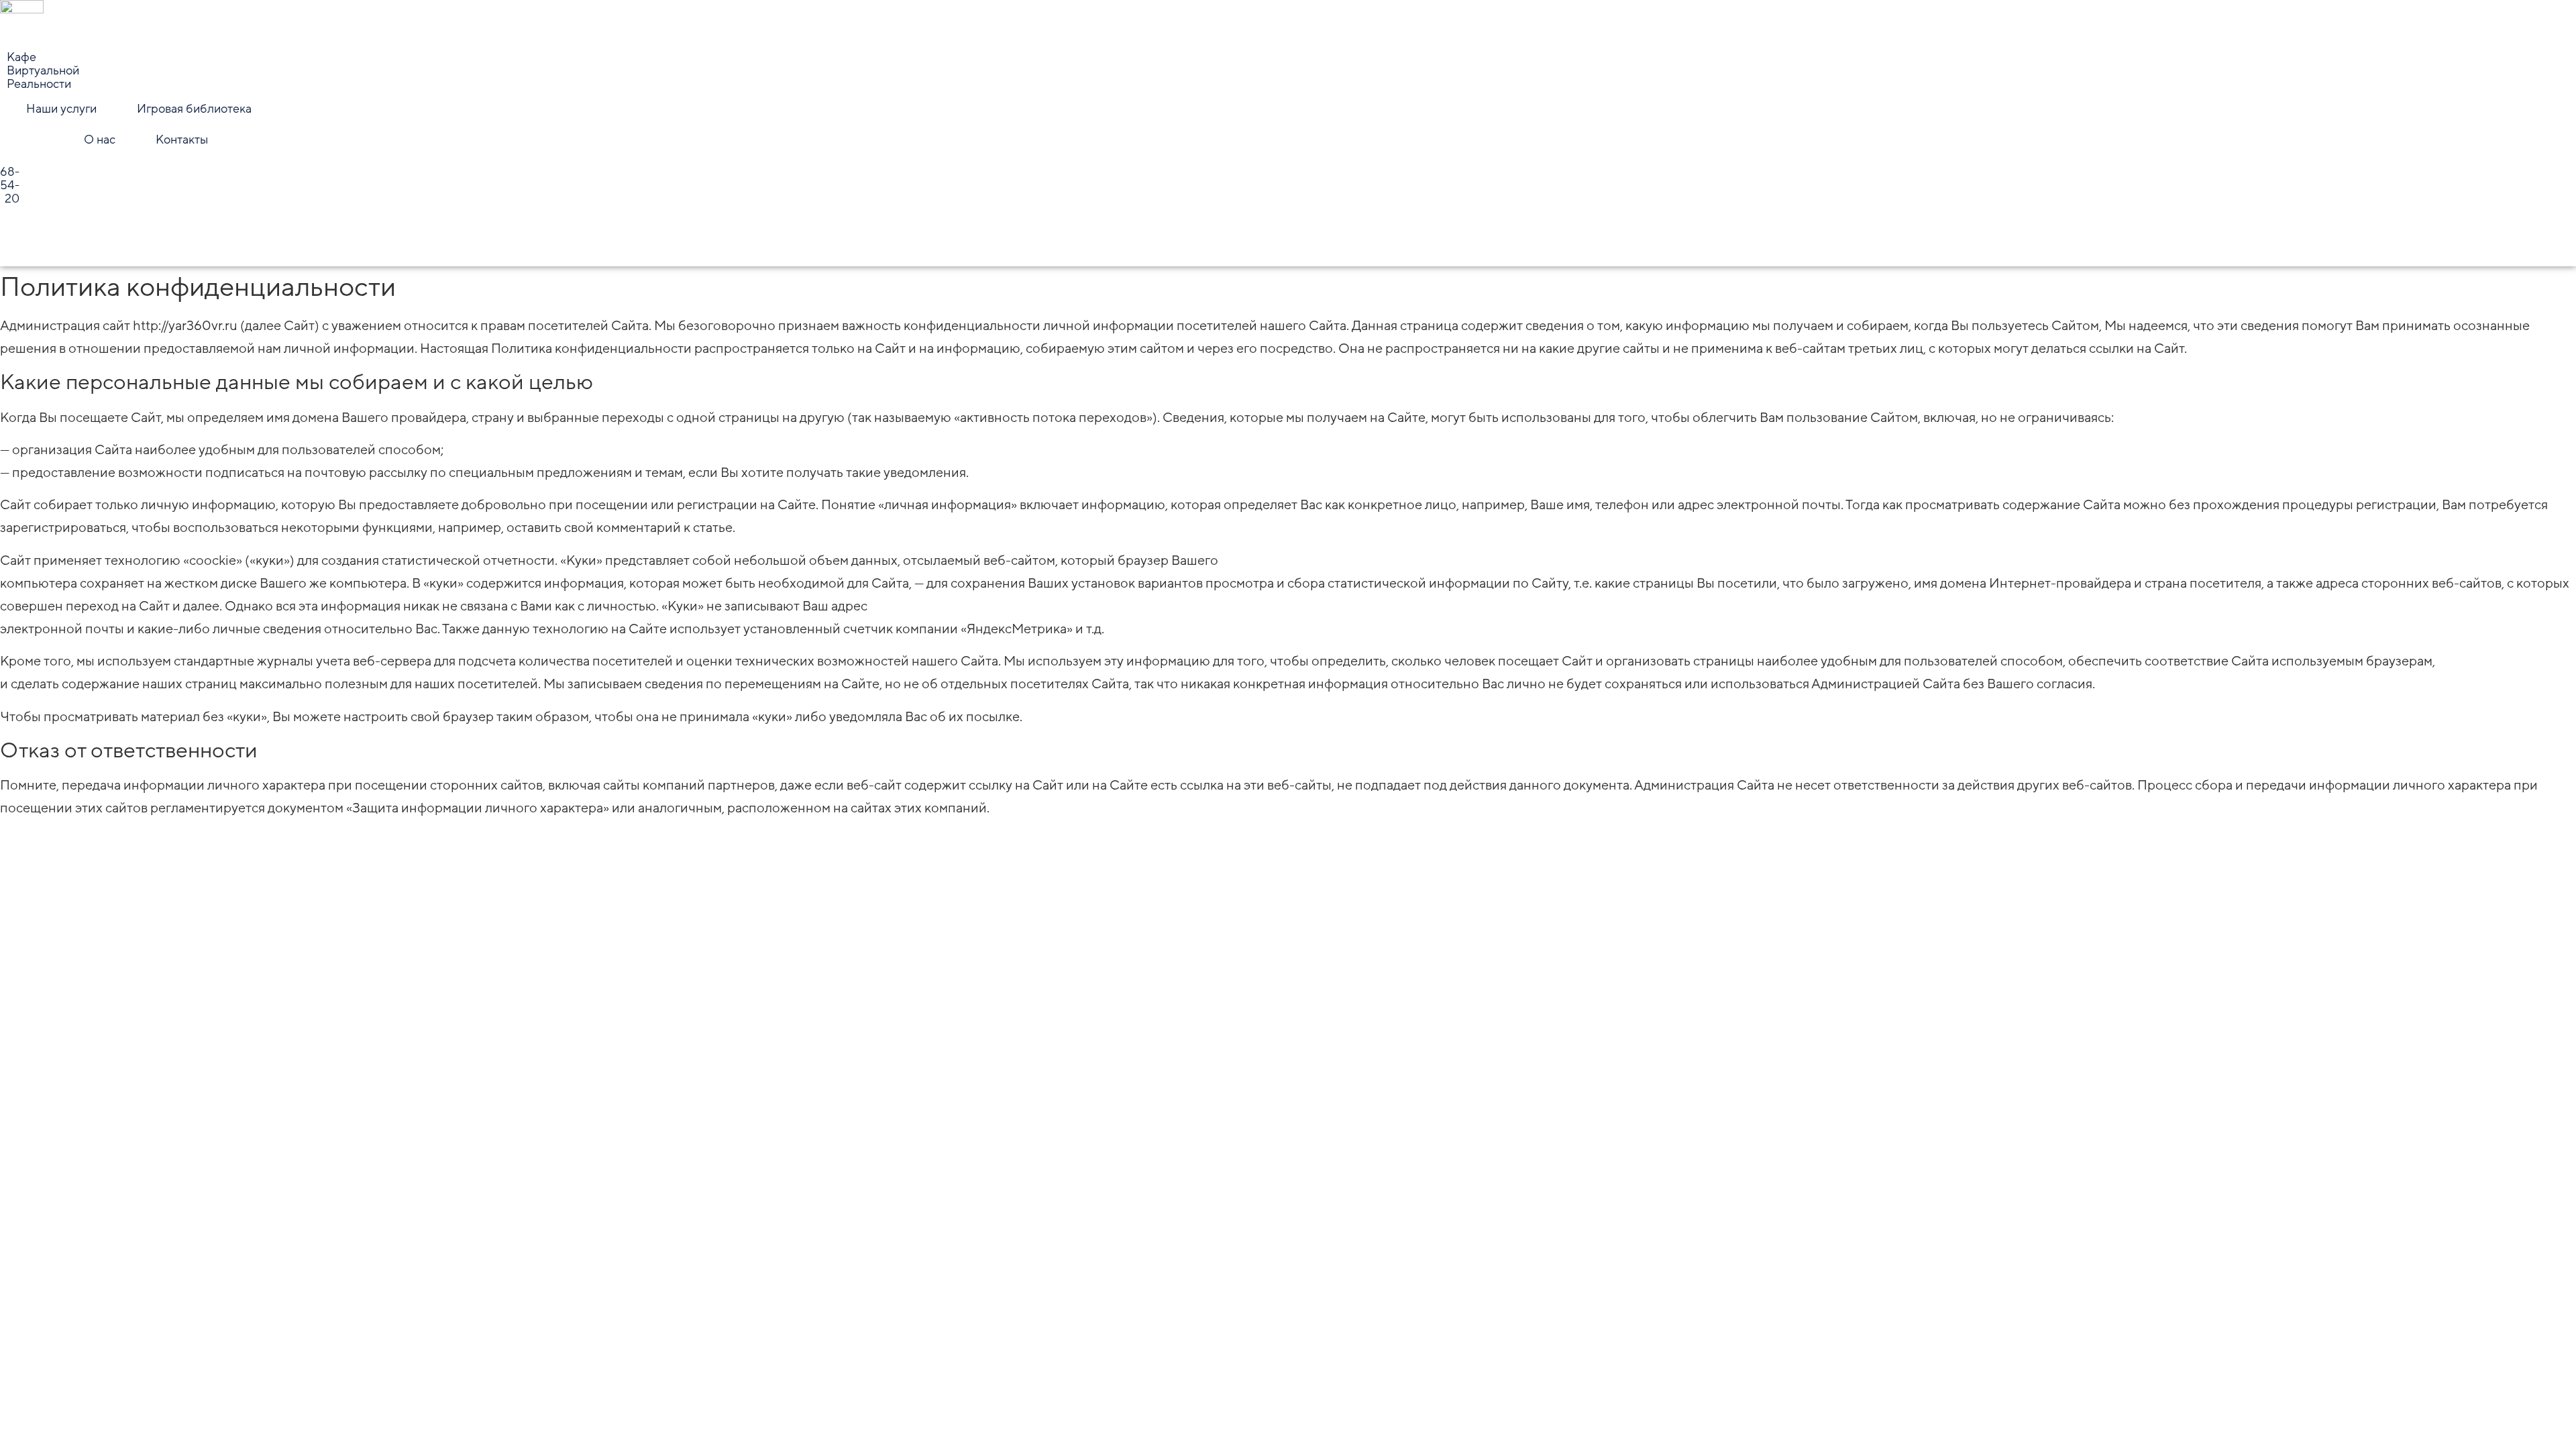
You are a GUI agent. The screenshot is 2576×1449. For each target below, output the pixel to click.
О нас (100, 140)
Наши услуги (61, 109)
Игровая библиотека (194, 109)
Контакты (182, 140)
